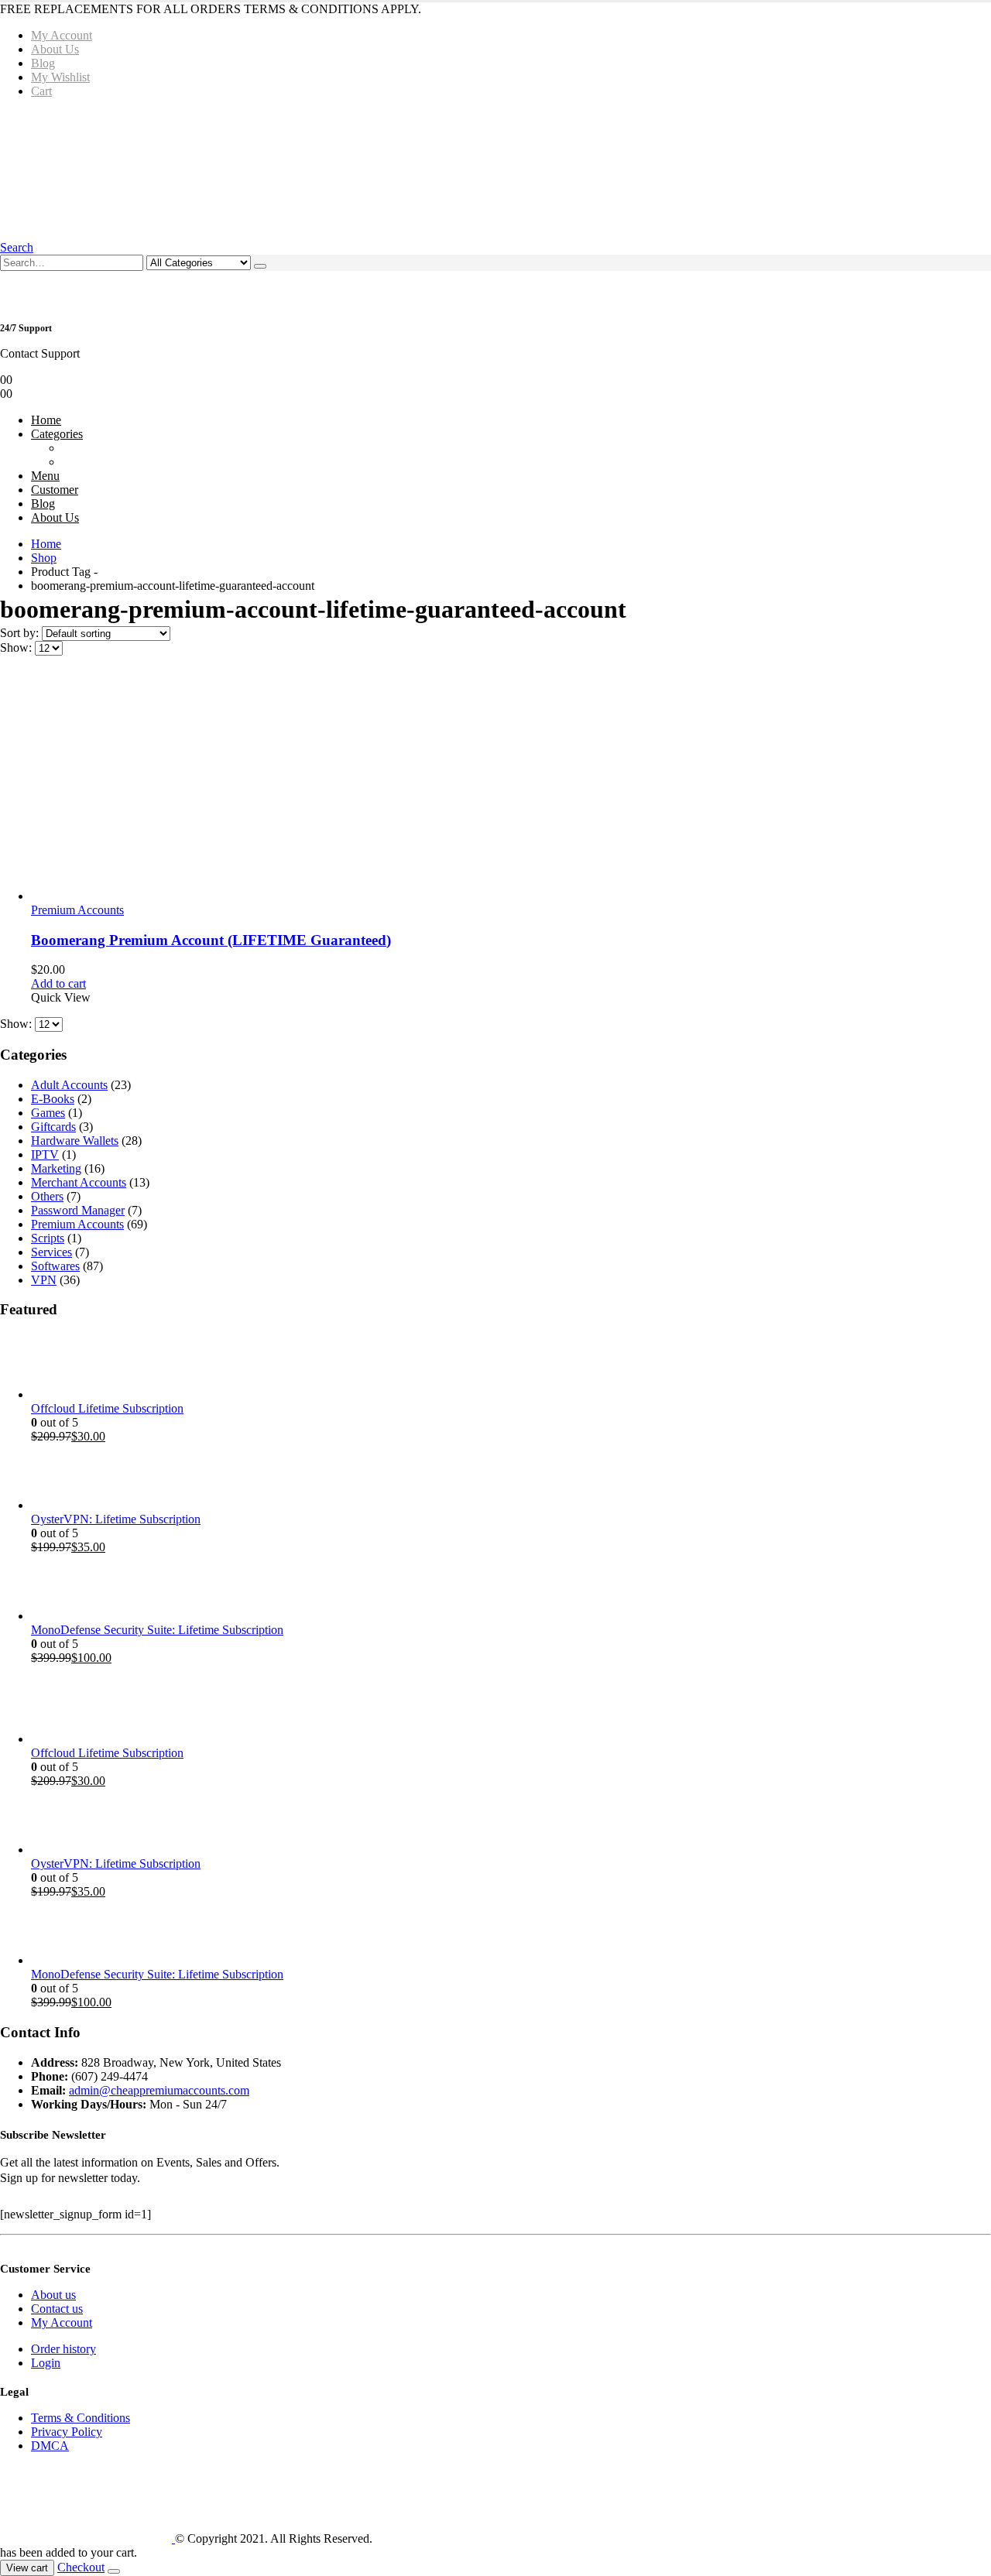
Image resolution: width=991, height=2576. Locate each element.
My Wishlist (60, 77)
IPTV (45, 1154)
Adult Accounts (69, 1085)
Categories (57, 434)
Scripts (48, 1238)
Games (48, 1113)
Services (51, 1252)
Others (47, 1196)
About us (53, 2295)
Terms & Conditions (81, 2418)
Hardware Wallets (75, 1141)
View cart (27, 2568)
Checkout (81, 2567)
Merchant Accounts (79, 1182)
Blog (43, 63)
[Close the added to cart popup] (114, 2571)
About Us (55, 49)
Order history (63, 2349)
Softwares (55, 1266)
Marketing (56, 1168)
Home (46, 420)
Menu (45, 476)
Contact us (57, 2309)
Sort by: (21, 633)
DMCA (50, 2446)
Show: (17, 647)
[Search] (260, 266)
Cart (41, 91)
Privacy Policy (67, 2432)
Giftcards (53, 1127)
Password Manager (78, 1210)
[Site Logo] (235, 168)
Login (46, 2363)
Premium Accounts (77, 910)
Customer (55, 490)
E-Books (53, 1099)
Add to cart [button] (58, 983)
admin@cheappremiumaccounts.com (159, 2090)
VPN (44, 1280)
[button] (17, 247)
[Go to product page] (511, 786)
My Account (62, 35)
